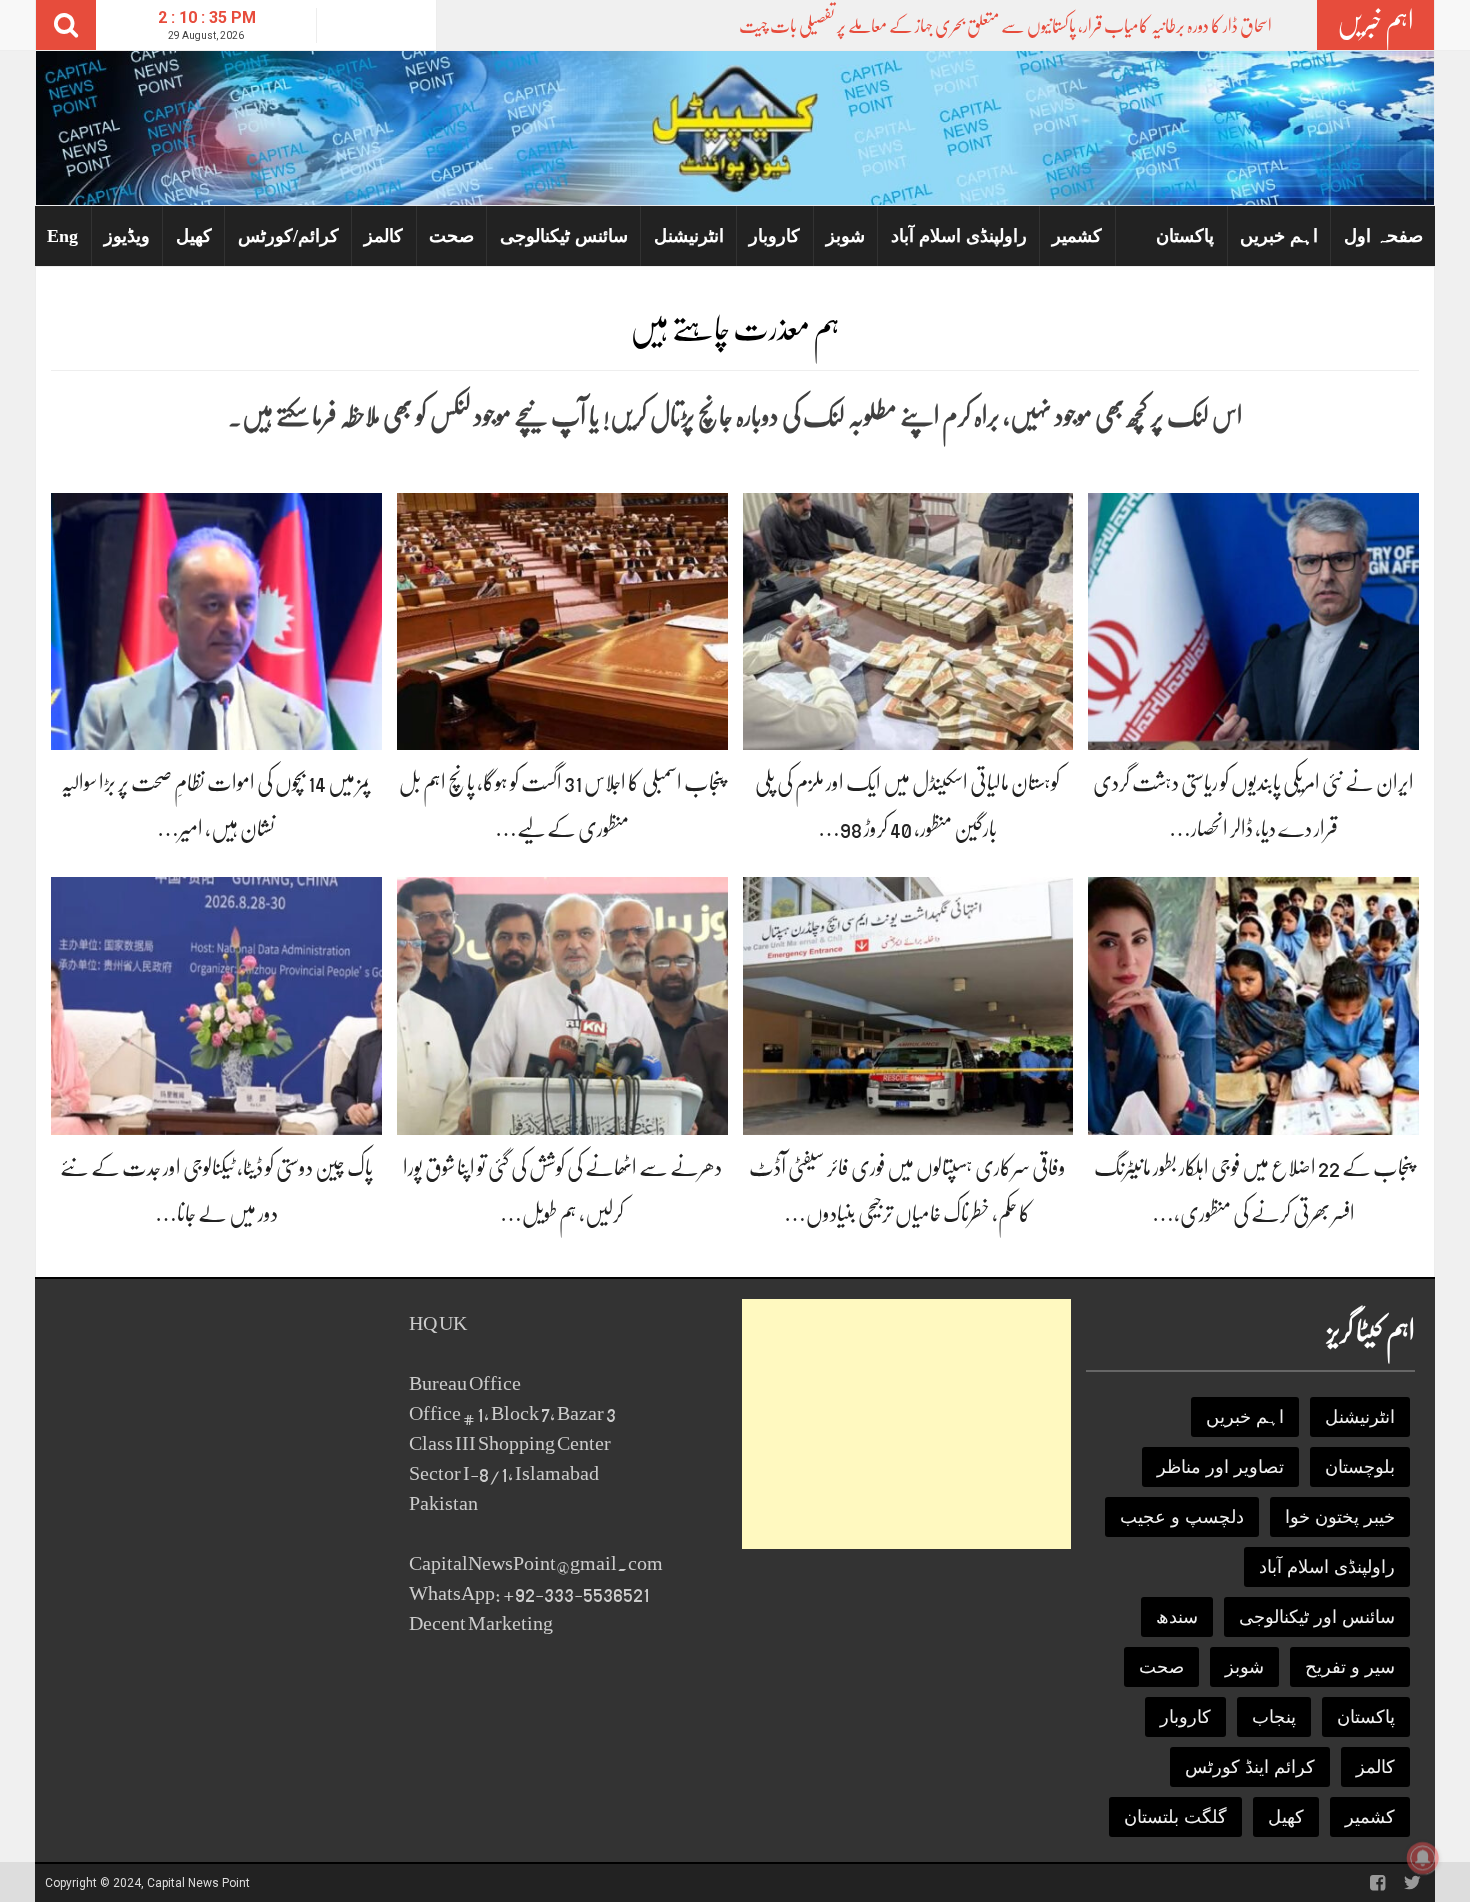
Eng (62, 236)
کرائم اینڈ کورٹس (1250, 1767)
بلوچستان (1360, 1467)
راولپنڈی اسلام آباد (959, 236)
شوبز (845, 236)
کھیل (194, 236)
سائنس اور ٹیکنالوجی (1317, 1617)
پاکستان (1185, 236)
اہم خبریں (1279, 236)
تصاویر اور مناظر (1220, 1467)
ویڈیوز (127, 236)
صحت (451, 236)
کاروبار (774, 236)
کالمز (383, 236)
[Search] (66, 25)
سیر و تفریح (1350, 1667)
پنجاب (1274, 1717)
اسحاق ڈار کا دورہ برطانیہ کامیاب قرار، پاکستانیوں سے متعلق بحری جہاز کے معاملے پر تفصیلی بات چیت (1005, 26)
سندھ (1177, 1617)
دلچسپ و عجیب (1182, 1517)
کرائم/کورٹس (288, 236)
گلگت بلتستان (1175, 1817)
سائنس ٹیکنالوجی (564, 236)
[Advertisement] (906, 1424)
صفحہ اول (1383, 236)
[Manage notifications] (1423, 1858)
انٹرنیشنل (689, 236)
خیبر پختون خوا (1340, 1517)
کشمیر (1077, 236)
